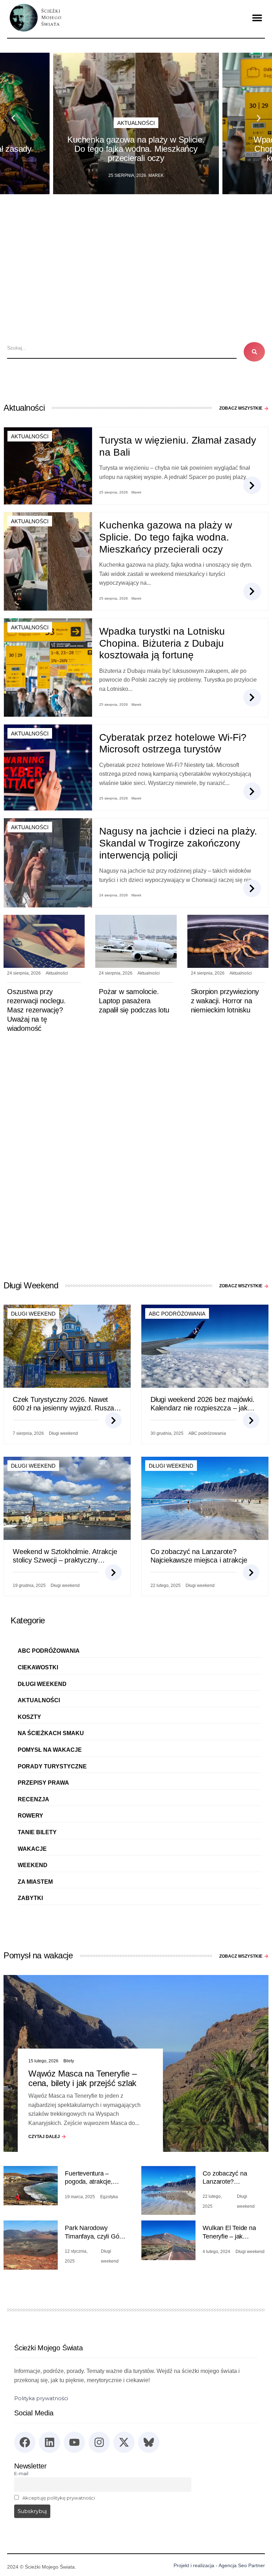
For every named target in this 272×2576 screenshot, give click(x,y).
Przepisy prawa (43, 1783)
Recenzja (33, 1799)
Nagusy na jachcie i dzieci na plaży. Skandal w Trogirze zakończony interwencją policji (178, 843)
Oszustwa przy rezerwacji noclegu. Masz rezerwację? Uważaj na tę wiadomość (36, 1010)
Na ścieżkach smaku (51, 1733)
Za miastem (35, 1882)
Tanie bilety (37, 1832)
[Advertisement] (136, 247)
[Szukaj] (254, 352)
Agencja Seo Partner (242, 2565)
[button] (257, 18)
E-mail (21, 2473)
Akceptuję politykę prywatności (59, 2498)
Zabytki (30, 1898)
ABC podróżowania (177, 1314)
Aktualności (136, 123)
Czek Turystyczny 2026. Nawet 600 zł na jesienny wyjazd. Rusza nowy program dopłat (63, 1408)
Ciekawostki (38, 1667)
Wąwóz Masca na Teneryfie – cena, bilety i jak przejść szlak (83, 2078)
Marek (156, 175)
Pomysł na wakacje (50, 1750)
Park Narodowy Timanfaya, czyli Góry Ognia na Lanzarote (95, 2236)
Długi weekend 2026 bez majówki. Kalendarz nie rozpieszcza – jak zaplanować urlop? (203, 1408)
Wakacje (32, 1849)
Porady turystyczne (52, 1766)
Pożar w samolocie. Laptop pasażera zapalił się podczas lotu (134, 1001)
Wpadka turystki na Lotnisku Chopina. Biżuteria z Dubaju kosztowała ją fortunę (162, 643)
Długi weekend (33, 1314)
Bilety (69, 2061)
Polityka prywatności (41, 2398)
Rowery (30, 1816)
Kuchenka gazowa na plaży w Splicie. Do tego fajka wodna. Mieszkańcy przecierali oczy (136, 149)
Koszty (29, 1717)
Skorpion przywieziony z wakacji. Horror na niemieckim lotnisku (225, 1001)
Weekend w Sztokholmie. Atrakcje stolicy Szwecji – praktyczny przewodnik (65, 1560)
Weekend (33, 1865)
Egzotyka (109, 2197)
